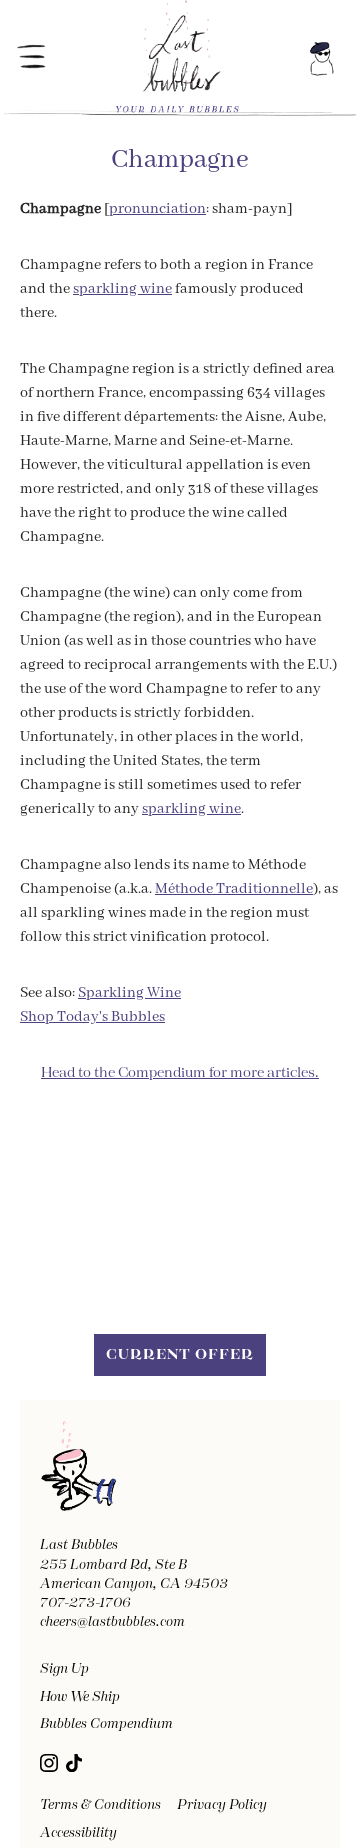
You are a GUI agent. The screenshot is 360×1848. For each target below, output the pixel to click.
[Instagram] (49, 1763)
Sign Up (64, 1669)
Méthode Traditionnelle (234, 889)
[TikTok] (74, 1763)
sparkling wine (122, 289)
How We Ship (80, 1697)
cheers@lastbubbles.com (112, 1622)
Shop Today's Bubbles (92, 1017)
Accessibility (78, 1833)
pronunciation (157, 209)
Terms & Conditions (100, 1805)
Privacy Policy (222, 1805)
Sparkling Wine (129, 993)
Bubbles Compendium (106, 1724)
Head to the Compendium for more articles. (180, 1073)
